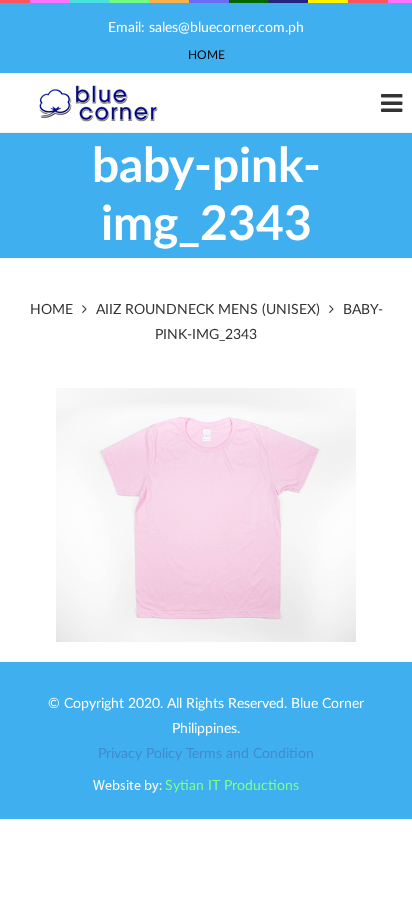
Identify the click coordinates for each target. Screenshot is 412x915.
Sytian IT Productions (232, 786)
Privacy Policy (140, 754)
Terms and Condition (250, 754)
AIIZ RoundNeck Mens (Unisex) (208, 310)
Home (206, 55)
